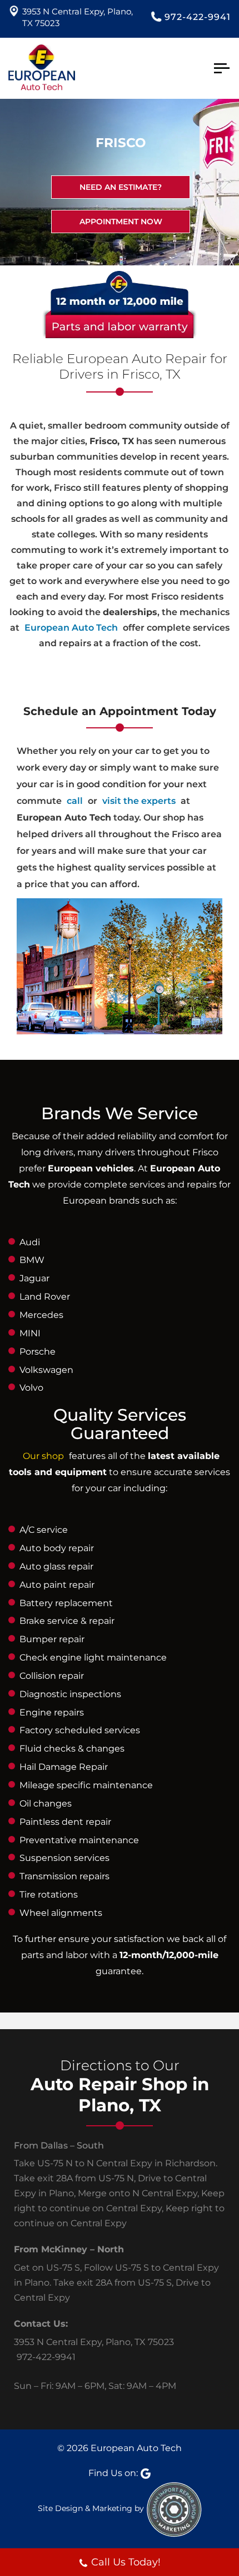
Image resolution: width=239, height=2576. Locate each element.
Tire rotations (49, 1895)
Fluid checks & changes (72, 1749)
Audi (30, 1242)
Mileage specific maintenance (86, 1785)
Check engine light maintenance (93, 1657)
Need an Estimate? (121, 187)
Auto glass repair (56, 1566)
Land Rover (45, 1297)
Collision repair (52, 1676)
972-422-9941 (198, 17)
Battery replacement (66, 1603)
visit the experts (139, 801)
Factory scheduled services (80, 1730)
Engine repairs (52, 1712)
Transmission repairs (64, 1876)
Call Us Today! (126, 2562)
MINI (30, 1333)
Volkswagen (46, 1370)
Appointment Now (121, 222)
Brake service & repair (67, 1621)
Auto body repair (57, 1548)
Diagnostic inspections (70, 1694)
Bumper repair (52, 1639)
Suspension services (64, 1858)
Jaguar (34, 1278)
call (75, 801)
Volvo (31, 1388)
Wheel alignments (61, 1913)
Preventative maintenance (79, 1840)
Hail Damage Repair (64, 1767)
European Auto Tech (71, 628)
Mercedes (41, 1315)
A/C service (44, 1530)
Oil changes (46, 1803)
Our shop (43, 1456)
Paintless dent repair (65, 1822)
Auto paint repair (57, 1585)
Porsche (38, 1352)
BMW (32, 1260)
